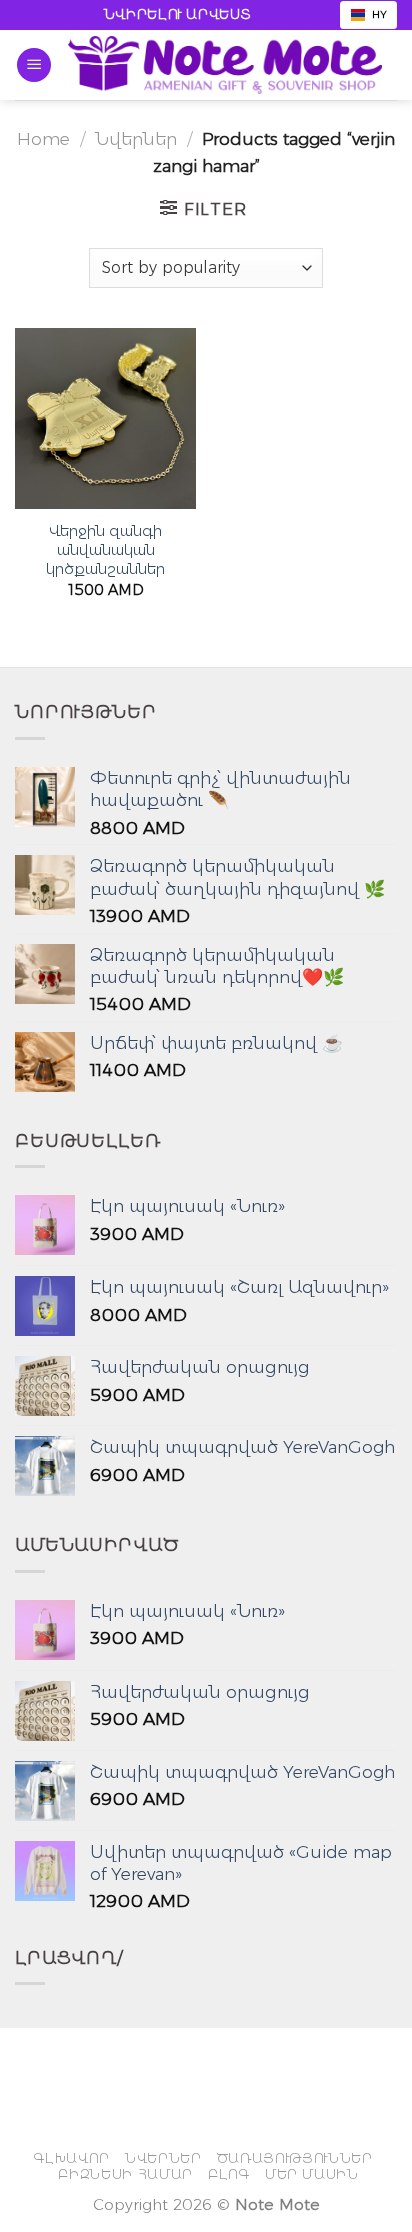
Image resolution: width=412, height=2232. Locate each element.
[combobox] (368, 15)
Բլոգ (229, 2174)
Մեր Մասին (312, 2174)
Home (43, 138)
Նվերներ (136, 138)
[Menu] (34, 65)
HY (379, 14)
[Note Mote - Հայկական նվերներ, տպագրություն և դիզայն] (225, 64)
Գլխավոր (72, 2158)
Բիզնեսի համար (125, 2174)
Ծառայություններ (295, 2158)
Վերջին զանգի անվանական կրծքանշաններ (105, 550)
